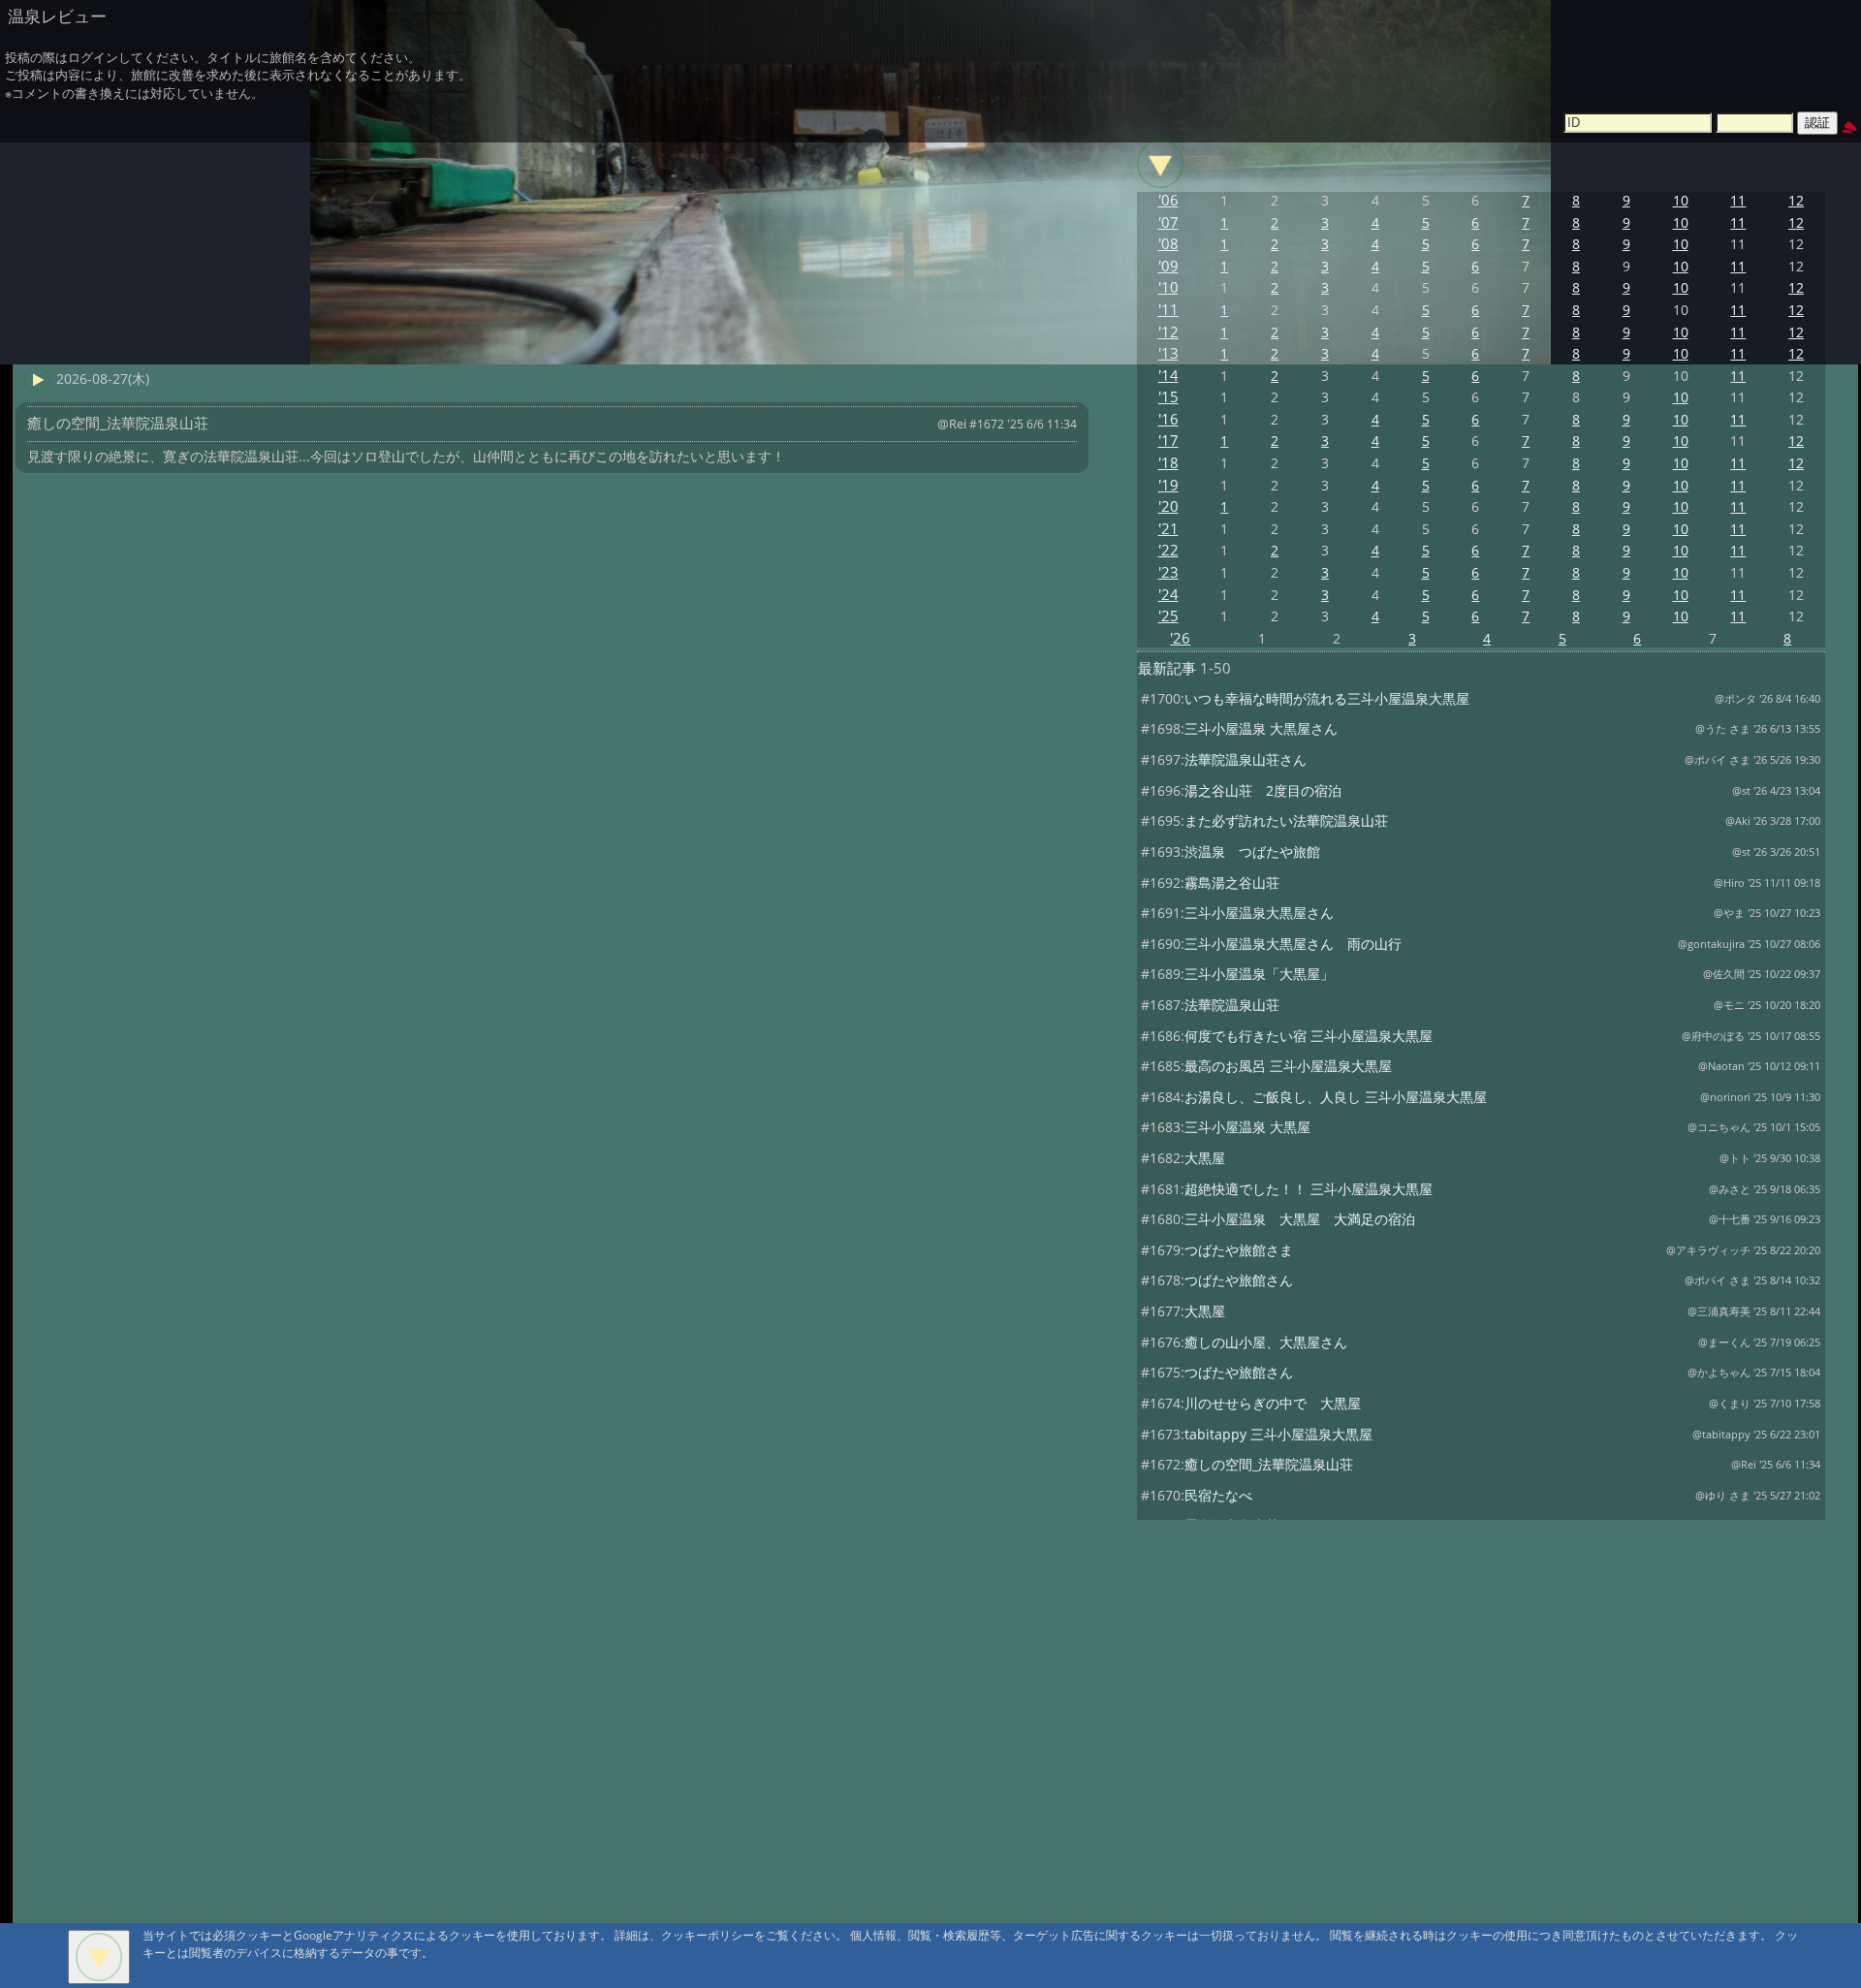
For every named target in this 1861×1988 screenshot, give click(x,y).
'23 (1168, 572)
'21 (1168, 529)
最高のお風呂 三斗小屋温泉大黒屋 (1288, 1066)
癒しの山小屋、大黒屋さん (1266, 1342)
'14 (1168, 376)
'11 (1168, 310)
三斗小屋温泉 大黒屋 (1247, 1127)
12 (1796, 200)
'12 (1168, 332)
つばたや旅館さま (1239, 1250)
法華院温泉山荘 (1232, 1005)
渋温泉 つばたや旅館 (1252, 852)
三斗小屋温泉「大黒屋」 (1259, 974)
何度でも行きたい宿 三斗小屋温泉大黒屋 (1309, 1036)
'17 (1168, 441)
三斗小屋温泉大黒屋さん (1259, 913)
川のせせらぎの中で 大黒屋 (1273, 1403)
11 (1738, 200)
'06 (1168, 200)
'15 (1168, 397)
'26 (1180, 638)
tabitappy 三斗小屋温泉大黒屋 (1278, 1434)
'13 (1168, 353)
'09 (1168, 266)
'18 (1168, 463)
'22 (1168, 550)
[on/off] (1160, 164)
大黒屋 (1205, 1158)
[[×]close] (99, 1957)
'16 (1168, 419)
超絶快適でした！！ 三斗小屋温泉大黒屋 (1309, 1189)
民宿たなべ (1218, 1495)
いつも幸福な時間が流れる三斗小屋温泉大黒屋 (1327, 698)
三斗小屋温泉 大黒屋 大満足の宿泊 (1300, 1219)
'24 (1168, 595)
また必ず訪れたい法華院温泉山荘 (1286, 820)
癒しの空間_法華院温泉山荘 (1269, 1464)
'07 (1168, 222)
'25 (1168, 616)
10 (1681, 200)
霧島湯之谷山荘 (1232, 883)
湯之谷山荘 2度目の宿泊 (1263, 790)
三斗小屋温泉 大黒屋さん (1261, 728)
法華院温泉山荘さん (1246, 759)
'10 (1168, 287)
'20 (1168, 506)
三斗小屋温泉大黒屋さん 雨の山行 (1293, 944)
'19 (1168, 485)
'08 (1168, 244)
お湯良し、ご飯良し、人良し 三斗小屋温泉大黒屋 (1336, 1097)
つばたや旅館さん (1239, 1280)
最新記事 (1167, 668)
